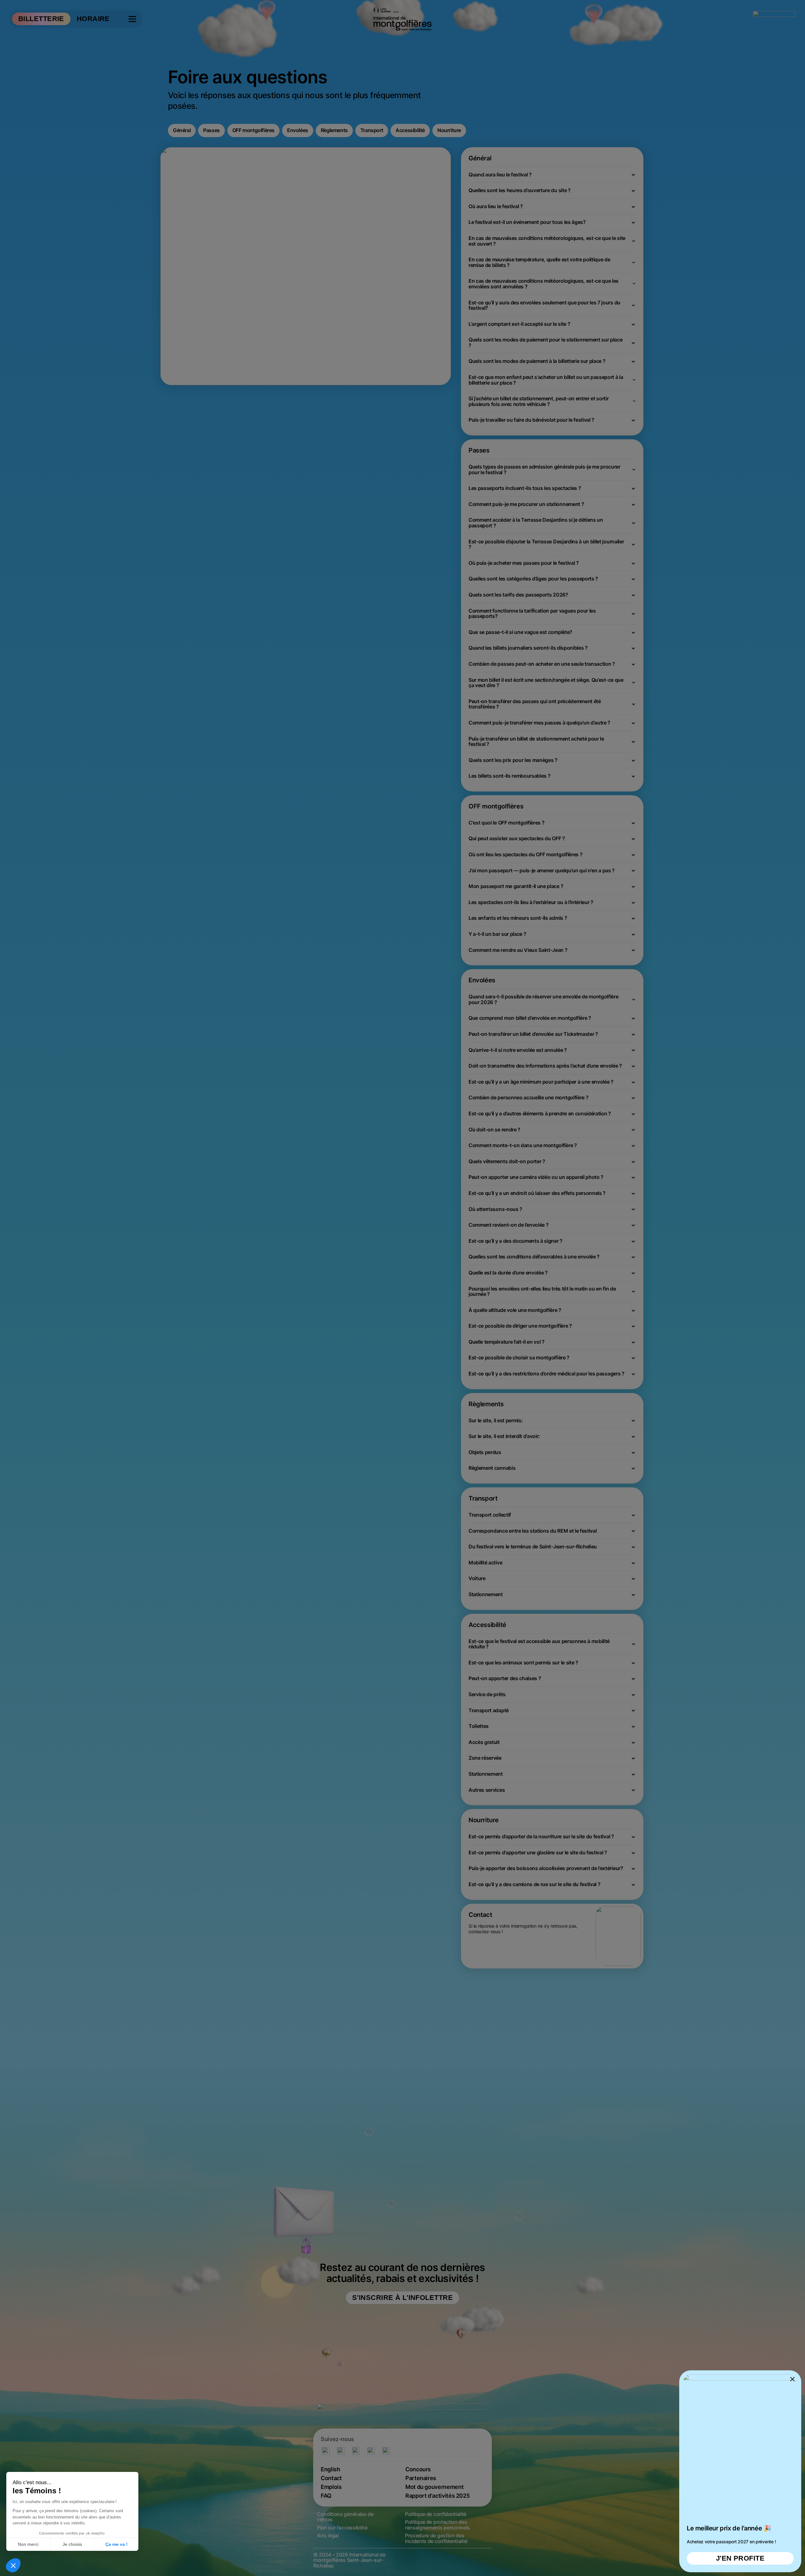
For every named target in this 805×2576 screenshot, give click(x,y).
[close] (402, 1288)
